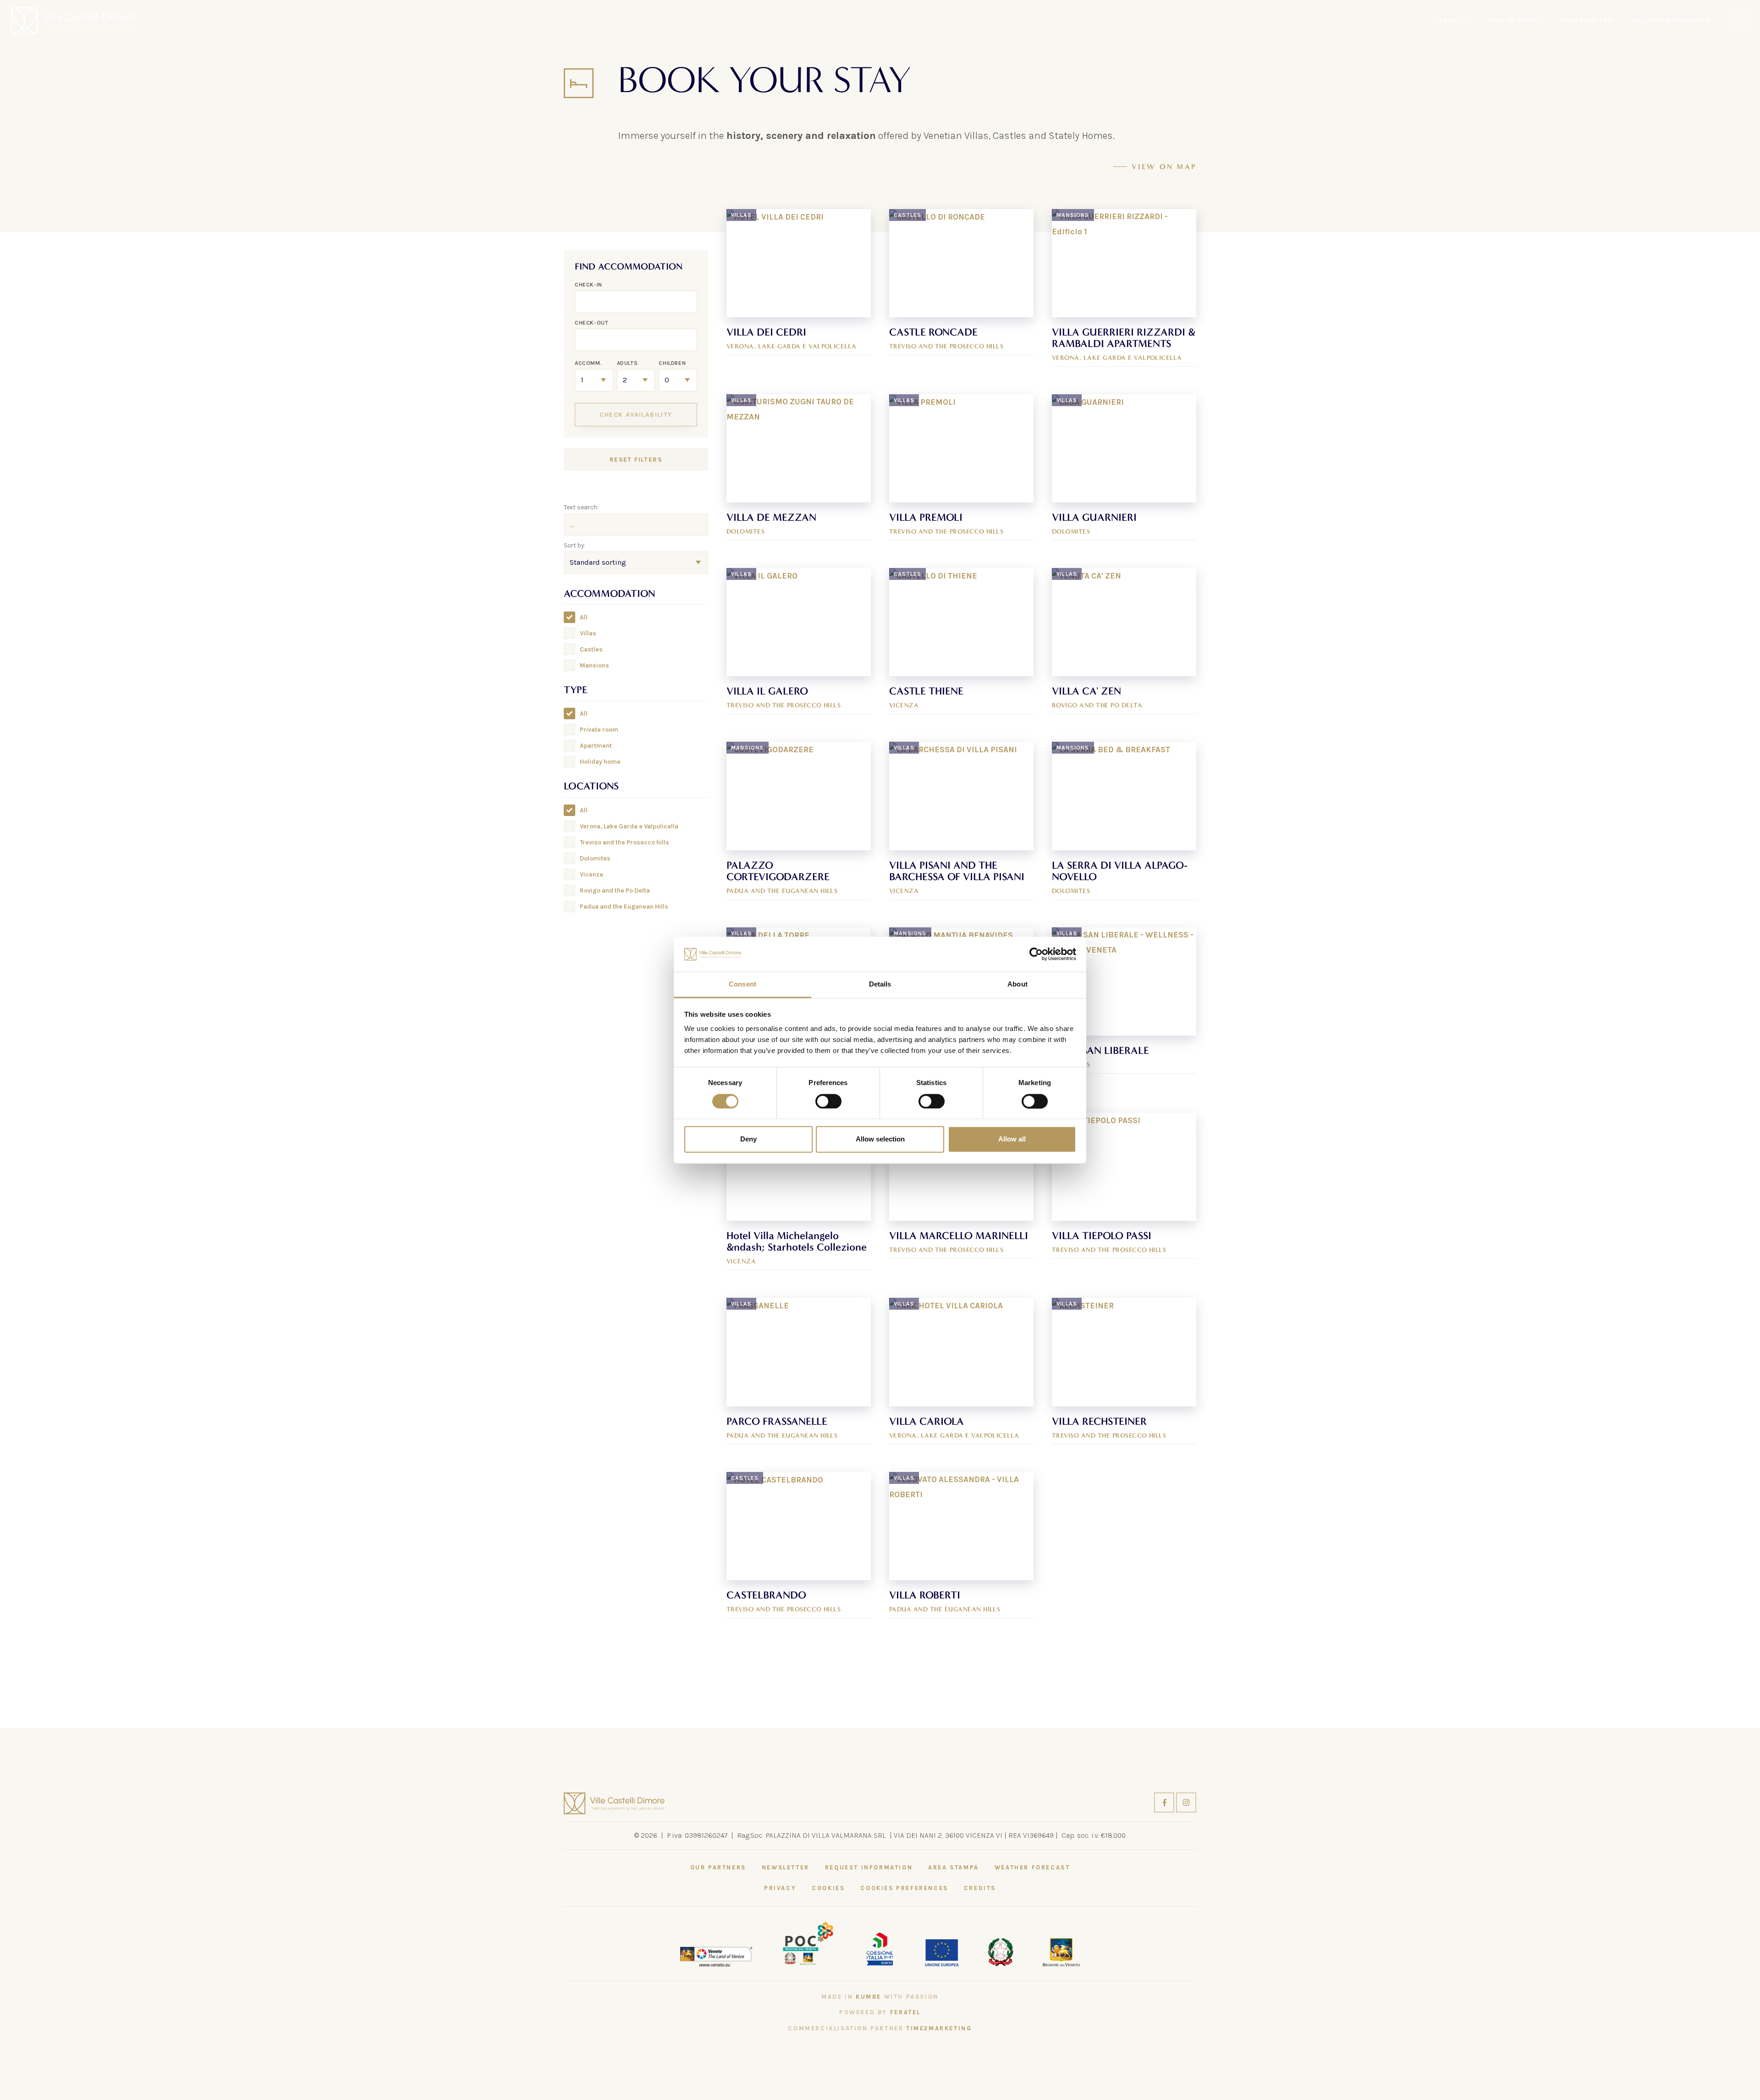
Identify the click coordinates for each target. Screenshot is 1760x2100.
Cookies (828, 1888)
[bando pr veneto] (880, 1947)
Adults (627, 363)
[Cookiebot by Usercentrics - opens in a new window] (1036, 954)
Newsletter (786, 1867)
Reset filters (636, 460)
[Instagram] (1186, 1802)
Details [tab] (880, 984)
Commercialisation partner (880, 2028)
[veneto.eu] (716, 1956)
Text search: (581, 507)
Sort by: (575, 545)
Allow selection (880, 1139)
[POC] (808, 1943)
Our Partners (718, 1867)
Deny (748, 1139)
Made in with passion (880, 1997)
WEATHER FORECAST (1032, 1867)
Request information (869, 1867)
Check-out (591, 323)
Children (672, 363)
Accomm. (588, 363)
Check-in (588, 285)
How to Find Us (1516, 21)
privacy (780, 1888)
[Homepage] (74, 21)
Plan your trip (1588, 21)
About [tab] (1017, 984)
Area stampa (954, 1867)
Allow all (1012, 1139)
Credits (980, 1888)
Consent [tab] (742, 984)
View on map (1164, 167)
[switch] (828, 1101)
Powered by (880, 2012)
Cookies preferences (904, 1888)
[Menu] (1739, 21)
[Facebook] (1165, 1802)
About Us (1454, 21)
